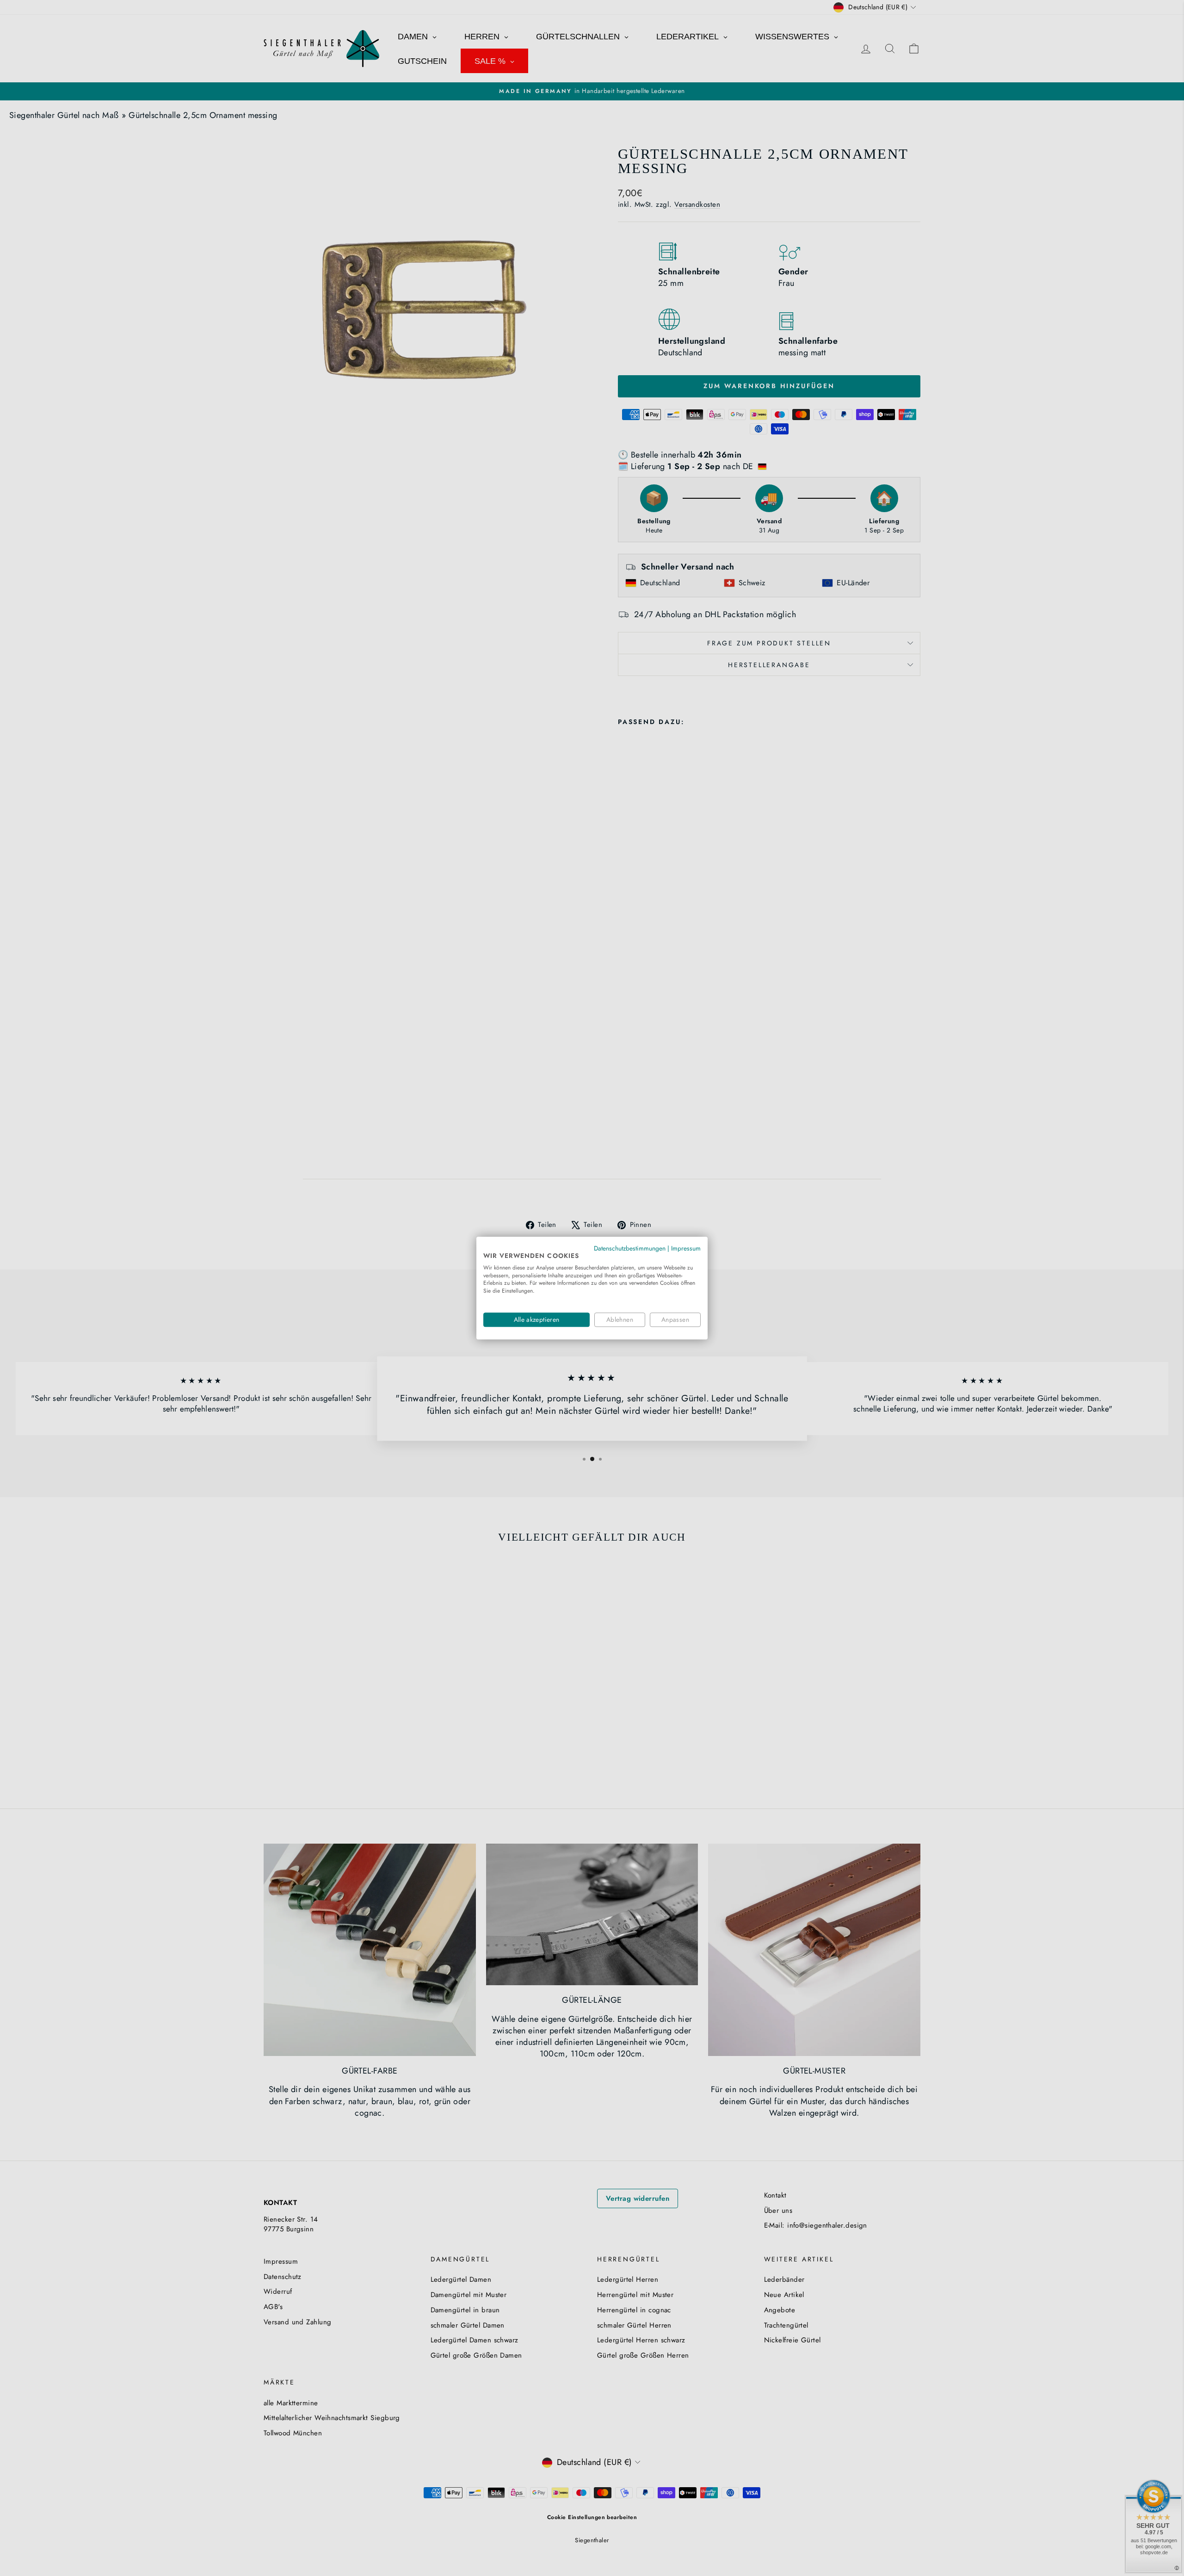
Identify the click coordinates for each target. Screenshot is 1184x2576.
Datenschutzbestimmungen (630, 1248)
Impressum (686, 1248)
